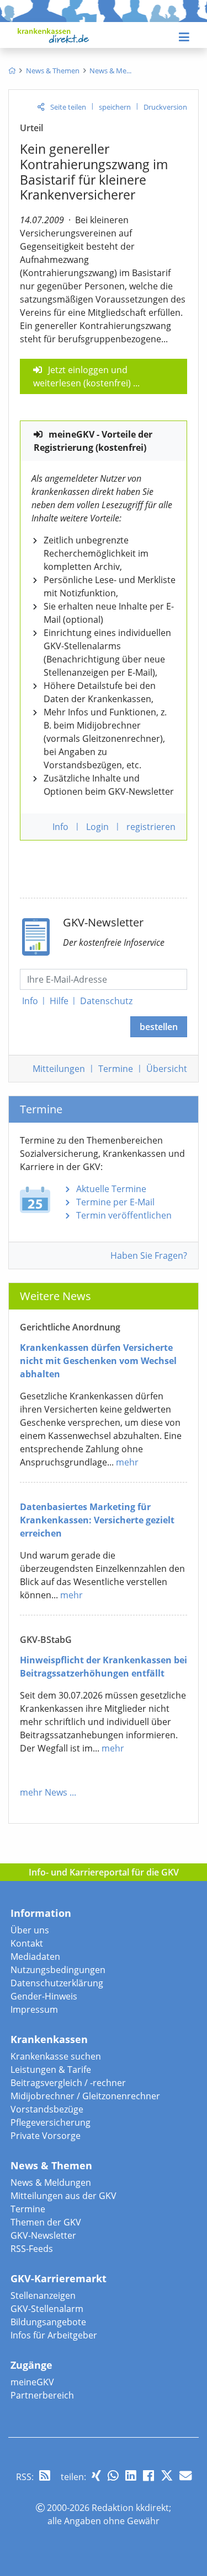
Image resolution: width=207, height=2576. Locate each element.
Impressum (34, 2009)
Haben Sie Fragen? (149, 1255)
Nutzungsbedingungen (58, 1970)
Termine (116, 1069)
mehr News (44, 1792)
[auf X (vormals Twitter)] (167, 2475)
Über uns (30, 1930)
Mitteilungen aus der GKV (63, 2196)
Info (30, 1001)
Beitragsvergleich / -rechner (68, 2083)
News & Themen (51, 2165)
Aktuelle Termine (111, 1189)
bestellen (159, 1027)
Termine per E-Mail (115, 1202)
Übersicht (167, 1069)
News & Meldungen (51, 2182)
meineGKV (32, 2382)
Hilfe (59, 1001)
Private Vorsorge (46, 2136)
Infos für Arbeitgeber (54, 2335)
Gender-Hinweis (44, 1996)
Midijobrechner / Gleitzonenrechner (85, 2096)
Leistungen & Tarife (51, 2070)
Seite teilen (68, 107)
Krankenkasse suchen (56, 2056)
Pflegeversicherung (51, 2122)
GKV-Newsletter (43, 2235)
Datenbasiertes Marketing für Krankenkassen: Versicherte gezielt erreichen (97, 1520)
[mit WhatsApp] (113, 2475)
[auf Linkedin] (131, 2475)
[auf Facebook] (148, 2475)
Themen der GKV (46, 2222)
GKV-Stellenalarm (47, 2309)
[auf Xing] (96, 2475)
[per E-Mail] (185, 2475)
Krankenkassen (49, 2039)
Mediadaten (35, 1957)
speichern (115, 107)
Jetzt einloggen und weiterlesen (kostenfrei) (82, 376)
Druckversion (165, 107)
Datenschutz (106, 1001)
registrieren (151, 827)
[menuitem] (12, 71)
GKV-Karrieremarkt (59, 2278)
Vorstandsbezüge (47, 2109)
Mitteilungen (59, 1069)
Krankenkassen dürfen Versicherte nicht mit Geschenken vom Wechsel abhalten (98, 1361)
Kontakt (27, 1943)
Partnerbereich (42, 2395)
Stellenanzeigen (43, 2295)
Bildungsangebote (48, 2322)
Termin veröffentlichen (124, 1215)
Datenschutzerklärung (57, 1983)
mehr (127, 1462)
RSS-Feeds (32, 2249)
